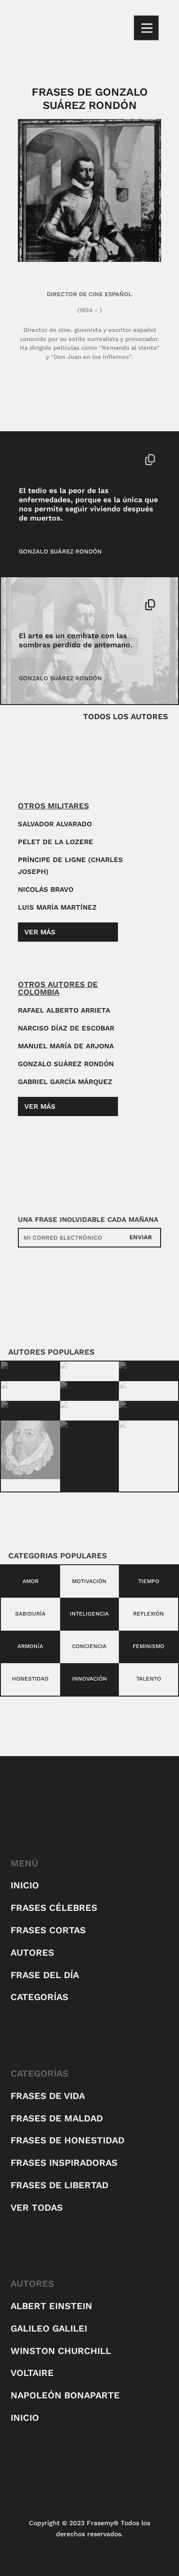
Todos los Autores (126, 716)
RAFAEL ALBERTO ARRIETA (64, 1010)
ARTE (27, 605)
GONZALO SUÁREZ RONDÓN (60, 551)
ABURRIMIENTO (42, 459)
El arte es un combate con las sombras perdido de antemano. (76, 640)
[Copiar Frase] (150, 461)
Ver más (40, 932)
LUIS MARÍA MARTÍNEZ (57, 907)
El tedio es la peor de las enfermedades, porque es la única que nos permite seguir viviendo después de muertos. (88, 504)
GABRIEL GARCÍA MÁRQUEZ (65, 1082)
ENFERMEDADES (92, 459)
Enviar (141, 1237)
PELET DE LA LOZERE (56, 842)
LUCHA (48, 605)
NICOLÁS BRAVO (46, 889)
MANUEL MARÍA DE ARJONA (66, 1046)
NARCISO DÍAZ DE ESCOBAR (66, 1028)
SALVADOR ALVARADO (55, 824)
